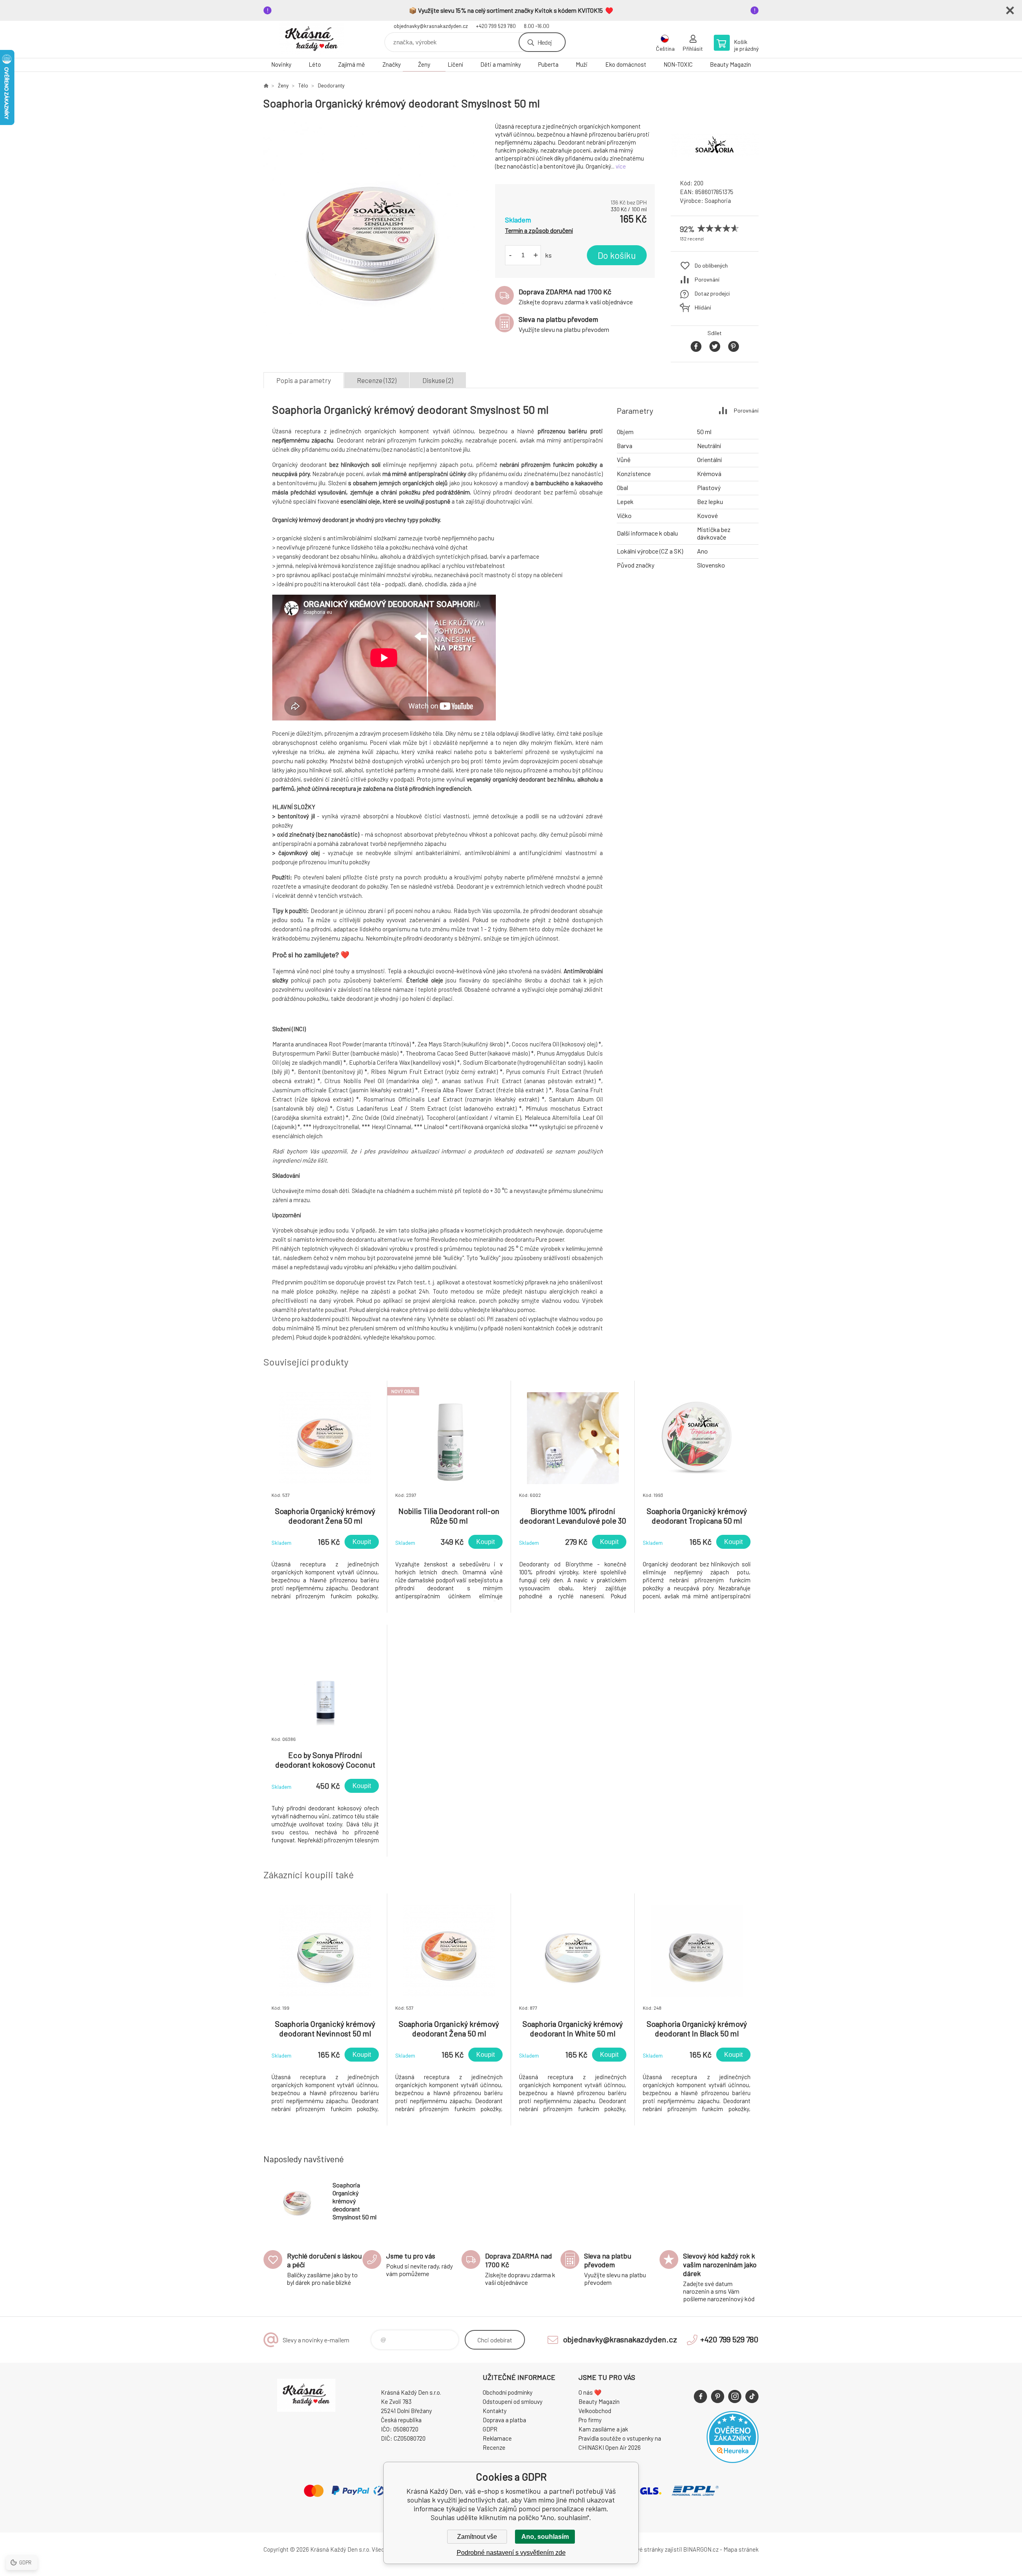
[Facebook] (700, 2396)
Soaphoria (718, 200)
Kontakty (495, 2411)
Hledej (545, 42)
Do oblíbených (711, 265)
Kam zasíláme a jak (603, 2429)
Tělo (303, 85)
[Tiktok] (752, 2396)
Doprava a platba (504, 2420)
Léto (315, 64)
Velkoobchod (595, 2411)
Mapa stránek (741, 2549)
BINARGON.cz (701, 2549)
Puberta (548, 64)
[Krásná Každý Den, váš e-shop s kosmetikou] (266, 85)
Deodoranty (331, 85)
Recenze (494, 2447)
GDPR (490, 2429)
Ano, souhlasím (545, 2537)
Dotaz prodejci (712, 293)
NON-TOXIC (678, 64)
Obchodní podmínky (508, 2392)
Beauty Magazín (730, 64)
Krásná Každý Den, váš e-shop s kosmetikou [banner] (311, 39)
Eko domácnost (626, 64)
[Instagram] (735, 2396)
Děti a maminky (501, 64)
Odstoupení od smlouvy (513, 2401)
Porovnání (707, 279)
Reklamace (497, 2438)
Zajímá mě (352, 64)
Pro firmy (590, 2420)
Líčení (455, 64)
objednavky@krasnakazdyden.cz (431, 26)
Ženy (424, 64)
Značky (392, 64)
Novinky (281, 64)
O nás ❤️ (590, 2392)
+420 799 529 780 (496, 26)
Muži (582, 64)
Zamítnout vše (477, 2537)
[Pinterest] (718, 2396)
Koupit (362, 1542)
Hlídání (703, 307)
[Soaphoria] (715, 166)
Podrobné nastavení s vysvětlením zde (511, 2553)
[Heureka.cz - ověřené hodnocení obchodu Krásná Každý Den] (733, 2461)
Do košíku (617, 255)
